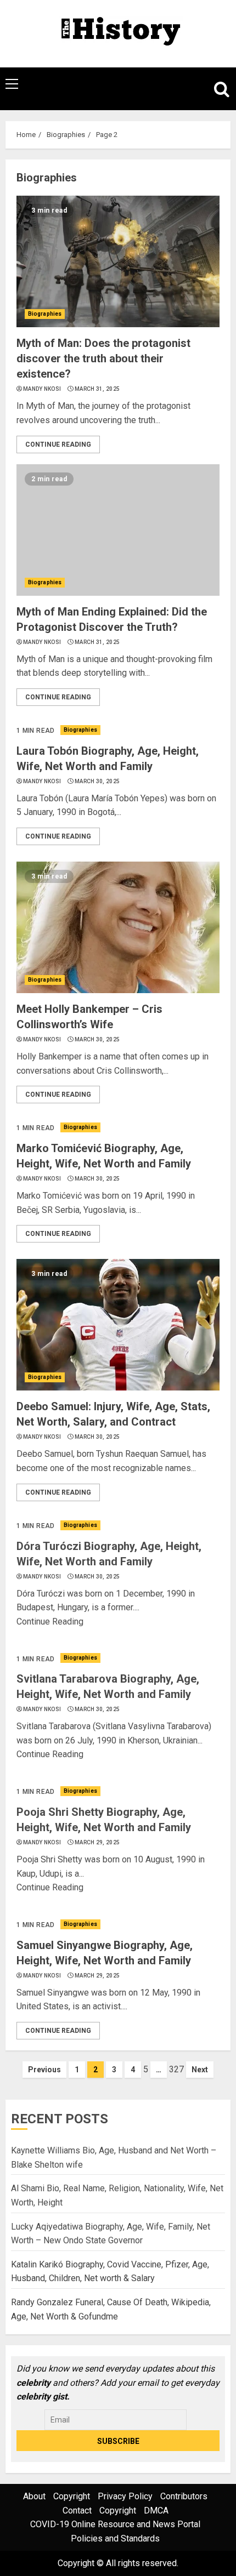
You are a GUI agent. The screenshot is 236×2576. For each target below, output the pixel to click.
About (34, 2496)
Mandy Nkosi (42, 389)
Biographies (45, 314)
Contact (77, 2511)
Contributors (184, 2496)
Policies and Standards (115, 2538)
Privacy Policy (125, 2496)
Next (200, 2070)
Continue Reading (58, 444)
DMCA (156, 2511)
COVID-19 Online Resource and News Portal (115, 2524)
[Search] (217, 89)
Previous (44, 2070)
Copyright (72, 2496)
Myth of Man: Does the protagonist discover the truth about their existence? (103, 358)
